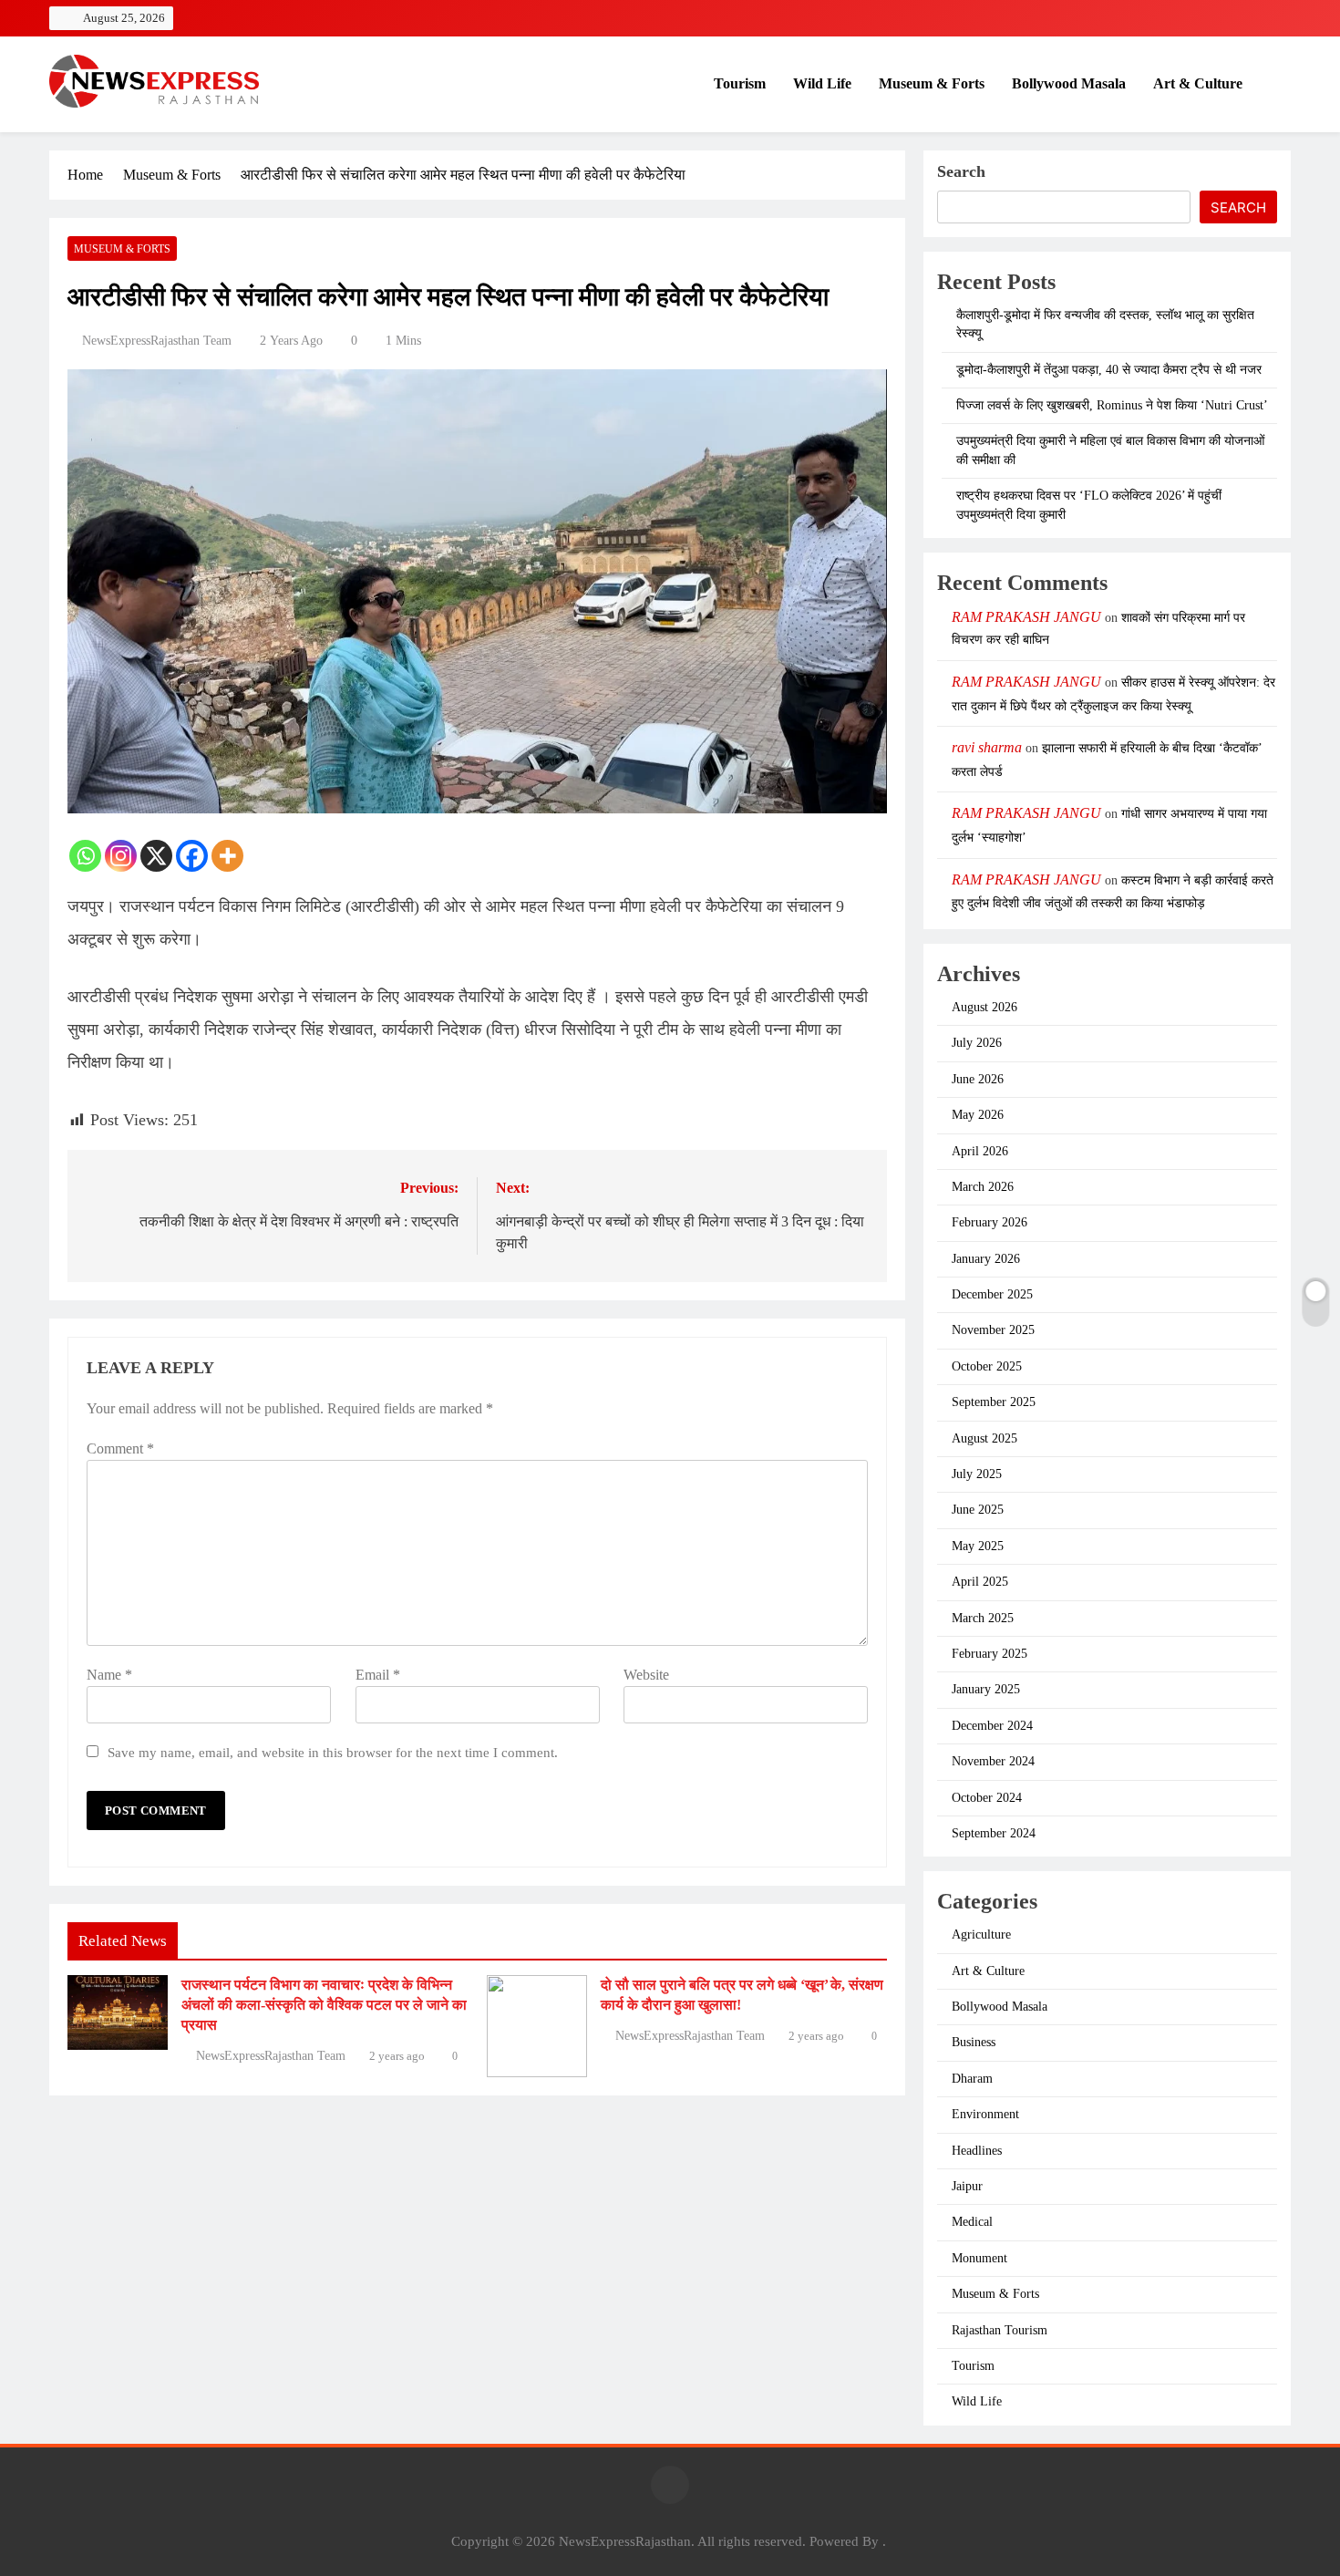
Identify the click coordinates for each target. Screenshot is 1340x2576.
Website (646, 1675)
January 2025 (986, 1689)
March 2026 (983, 1187)
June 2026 (978, 1079)
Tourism (740, 83)
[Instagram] (121, 856)
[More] (227, 856)
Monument (979, 2258)
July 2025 (977, 1474)
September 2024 (994, 1833)
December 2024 (992, 1726)
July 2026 (977, 1043)
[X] (156, 856)
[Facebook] (192, 856)
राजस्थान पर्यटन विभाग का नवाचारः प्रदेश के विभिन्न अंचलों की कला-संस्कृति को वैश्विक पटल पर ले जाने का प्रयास (324, 2005)
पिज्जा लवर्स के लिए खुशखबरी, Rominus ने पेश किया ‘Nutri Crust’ (1112, 405)
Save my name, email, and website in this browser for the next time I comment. (333, 1752)
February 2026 (990, 1222)
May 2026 (978, 1115)
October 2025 (987, 1366)
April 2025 (980, 1582)
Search (961, 171)
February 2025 (990, 1654)
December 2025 (992, 1294)
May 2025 (978, 1546)
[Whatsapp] (85, 856)
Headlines (977, 2151)
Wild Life (822, 83)
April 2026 (980, 1151)
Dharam (972, 2079)
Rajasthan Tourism (1000, 2330)
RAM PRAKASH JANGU (1026, 617)
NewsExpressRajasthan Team (157, 341)
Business (974, 2042)
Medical (972, 2222)
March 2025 (983, 1618)
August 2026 (984, 1007)
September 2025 (994, 1402)
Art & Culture (1198, 83)
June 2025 (978, 1510)
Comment (120, 1448)
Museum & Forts (932, 83)
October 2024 (987, 1798)
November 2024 (993, 1761)
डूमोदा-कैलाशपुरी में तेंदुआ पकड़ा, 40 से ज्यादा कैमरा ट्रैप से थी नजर (1109, 370)
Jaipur (967, 2186)
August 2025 (984, 1438)
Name (109, 1675)
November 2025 (993, 1330)
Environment (985, 2114)
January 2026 (986, 1259)
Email (378, 1675)
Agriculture (981, 1935)
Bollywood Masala (1069, 83)
